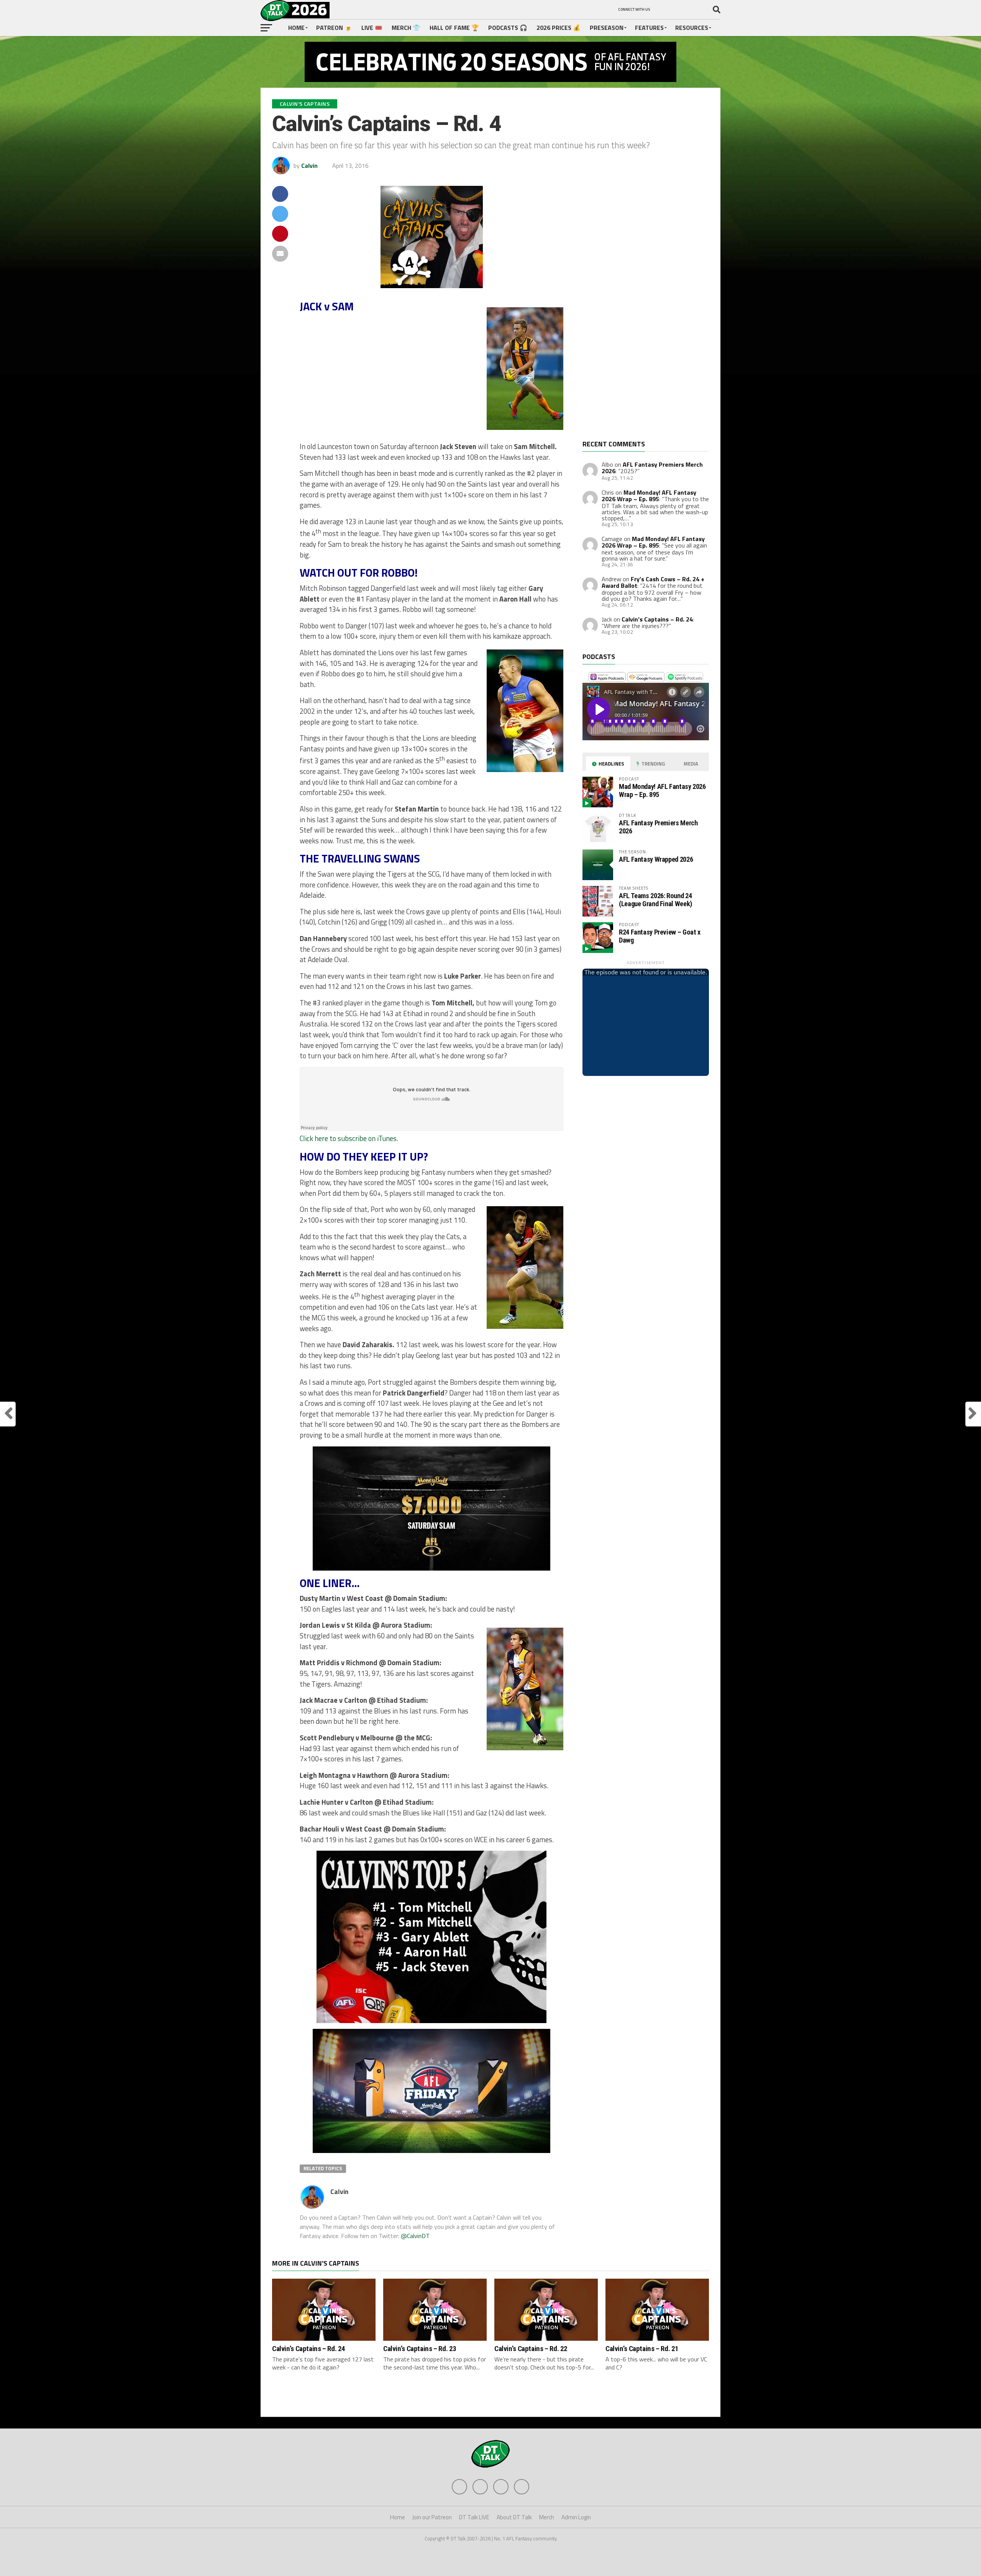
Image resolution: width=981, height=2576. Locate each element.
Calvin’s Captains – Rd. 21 (642, 2349)
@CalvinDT (415, 2236)
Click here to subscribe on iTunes (348, 1138)
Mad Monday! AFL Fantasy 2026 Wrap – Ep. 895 (649, 496)
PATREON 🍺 (334, 28)
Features (649, 28)
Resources (692, 28)
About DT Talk (514, 2517)
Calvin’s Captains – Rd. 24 (657, 619)
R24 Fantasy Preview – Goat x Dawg (660, 936)
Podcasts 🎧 (508, 28)
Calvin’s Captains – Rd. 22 (531, 2349)
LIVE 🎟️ (372, 28)
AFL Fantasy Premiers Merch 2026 (652, 468)
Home (296, 28)
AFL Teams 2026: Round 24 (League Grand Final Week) (655, 899)
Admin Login (576, 2517)
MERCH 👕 (406, 28)
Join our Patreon (432, 2517)
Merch (547, 2517)
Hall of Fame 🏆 (454, 28)
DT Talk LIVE (474, 2517)
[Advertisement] (640, 313)
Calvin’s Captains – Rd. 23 (420, 2349)
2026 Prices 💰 (559, 28)
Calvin (309, 166)
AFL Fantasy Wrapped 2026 (656, 859)
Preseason (607, 28)
